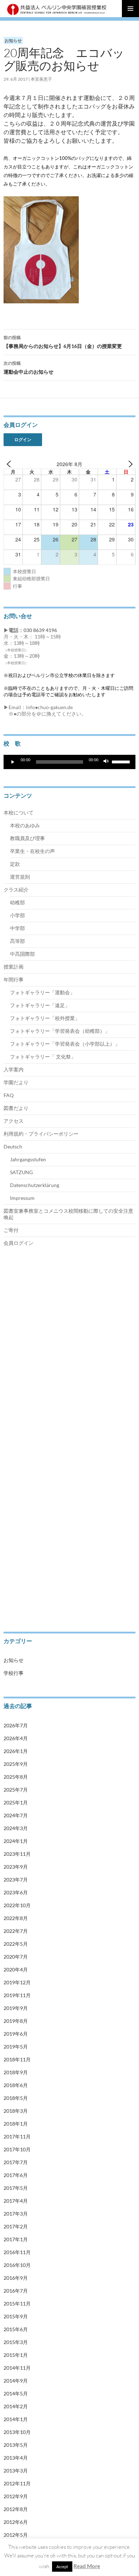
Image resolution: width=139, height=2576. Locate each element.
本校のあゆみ (25, 825)
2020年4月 (16, 1969)
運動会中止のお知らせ (29, 368)
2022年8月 (16, 1918)
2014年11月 (17, 2368)
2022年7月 (16, 1931)
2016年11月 (17, 2252)
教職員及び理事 (27, 838)
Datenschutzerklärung (35, 1185)
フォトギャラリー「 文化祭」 (43, 1057)
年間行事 (14, 979)
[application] (69, 762)
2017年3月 (16, 2214)
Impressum (22, 1198)
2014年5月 (16, 2393)
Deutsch (13, 1146)
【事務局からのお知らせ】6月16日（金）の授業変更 (63, 342)
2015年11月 (17, 2304)
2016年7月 (16, 2291)
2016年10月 (17, 2265)
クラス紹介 (16, 890)
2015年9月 (16, 2316)
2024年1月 (16, 1841)
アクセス (14, 1121)
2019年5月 (16, 2047)
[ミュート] (106, 762)
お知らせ (13, 41)
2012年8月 (16, 2509)
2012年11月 (17, 2483)
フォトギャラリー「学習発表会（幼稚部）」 (60, 1031)
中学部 (17, 928)
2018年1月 (16, 2124)
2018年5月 (16, 2098)
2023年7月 (16, 1880)
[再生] (13, 762)
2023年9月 (16, 1867)
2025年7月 (16, 1790)
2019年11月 (17, 1995)
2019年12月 (17, 1982)
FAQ (9, 1095)
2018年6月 (16, 2085)
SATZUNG (21, 1172)
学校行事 (14, 1673)
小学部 (17, 915)
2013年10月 (17, 2432)
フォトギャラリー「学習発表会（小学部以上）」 (65, 1044)
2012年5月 (16, 2535)
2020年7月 (16, 1957)
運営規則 (20, 877)
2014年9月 (16, 2381)
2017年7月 (16, 2162)
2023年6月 (16, 1892)
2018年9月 (16, 2072)
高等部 (17, 941)
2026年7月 (16, 1725)
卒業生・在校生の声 (32, 851)
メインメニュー (130, 9)
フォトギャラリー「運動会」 (42, 992)
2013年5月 (16, 2445)
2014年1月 (16, 2419)
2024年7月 (16, 1815)
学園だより (16, 1082)
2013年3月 (16, 2471)
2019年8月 (16, 2021)
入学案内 (14, 1069)
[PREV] (10, 464)
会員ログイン (19, 1243)
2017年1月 (16, 2239)
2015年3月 (16, 2342)
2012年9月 (16, 2496)
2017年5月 (16, 2188)
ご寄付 (11, 1230)
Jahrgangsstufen (28, 1159)
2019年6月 (16, 2034)
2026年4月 (16, 1738)
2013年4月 (16, 2458)
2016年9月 (16, 2278)
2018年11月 (17, 2059)
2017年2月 (16, 2226)
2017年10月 (17, 2149)
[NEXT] (129, 464)
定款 (15, 864)
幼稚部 (17, 902)
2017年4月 (16, 2201)
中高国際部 (22, 954)
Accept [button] (62, 2567)
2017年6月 (16, 2175)
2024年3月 (16, 1828)
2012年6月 (16, 2522)
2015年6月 (16, 2329)
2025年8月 (16, 1777)
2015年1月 (16, 2355)
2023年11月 (17, 1854)
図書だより (16, 1108)
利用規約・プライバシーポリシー (41, 1134)
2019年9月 (16, 2008)
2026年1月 (16, 1751)
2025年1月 (16, 1802)
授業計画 (14, 967)
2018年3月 (16, 2111)
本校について (19, 812)
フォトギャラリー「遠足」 (40, 1005)
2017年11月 (17, 2136)
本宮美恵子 (41, 79)
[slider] (122, 761)
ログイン (23, 440)
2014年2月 (16, 2406)
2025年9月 (16, 1764)
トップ (10, 1291)
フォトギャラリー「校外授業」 (45, 1018)
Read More (87, 2566)
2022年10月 (17, 1905)
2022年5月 (16, 1944)
